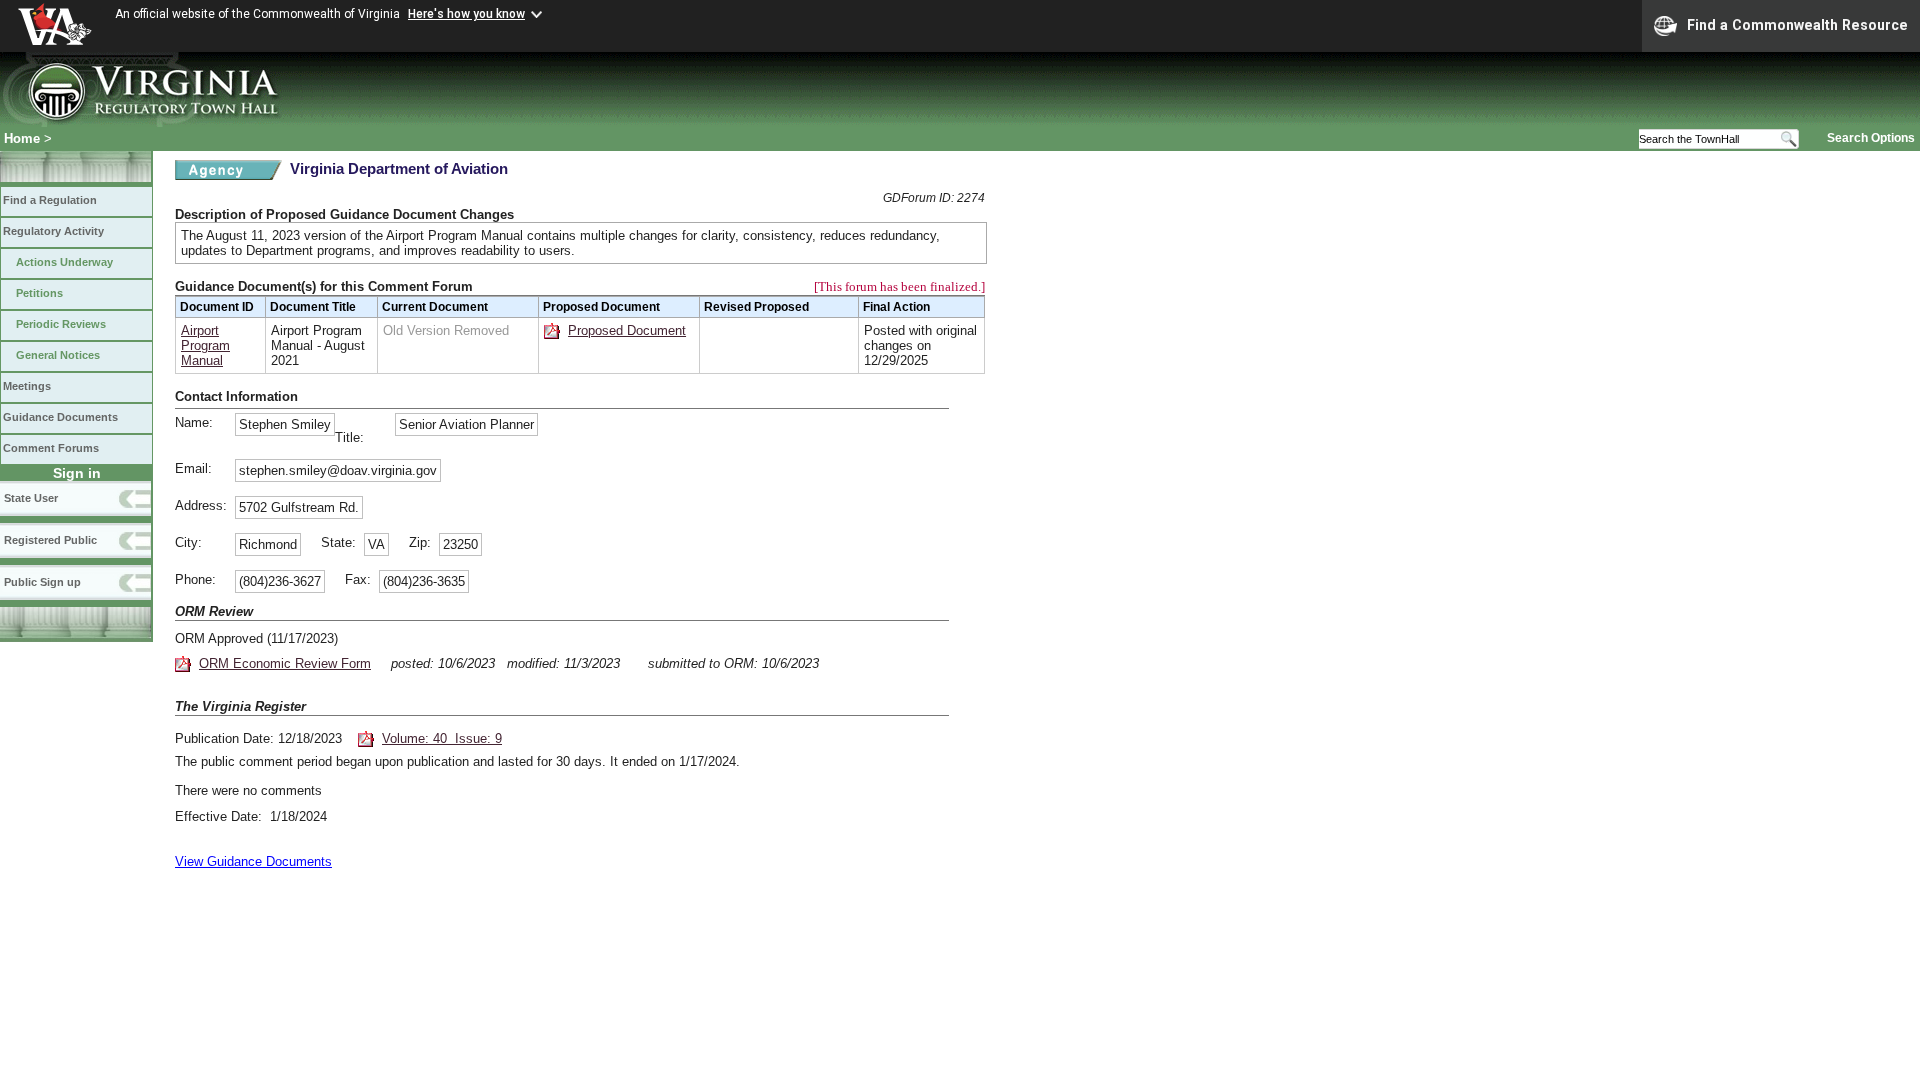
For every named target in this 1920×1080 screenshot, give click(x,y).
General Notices (58, 355)
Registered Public (50, 540)
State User (31, 498)
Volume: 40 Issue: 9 (442, 738)
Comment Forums (51, 448)
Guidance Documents (60, 417)
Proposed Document (627, 330)
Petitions (39, 293)
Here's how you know (466, 14)
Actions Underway (64, 262)
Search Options (1871, 138)
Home (22, 138)
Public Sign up (42, 582)
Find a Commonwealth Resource (1797, 25)
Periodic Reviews (61, 324)
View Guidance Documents (253, 861)
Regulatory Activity (53, 231)
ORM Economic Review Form (285, 663)
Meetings (27, 386)
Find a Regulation (50, 200)
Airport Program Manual (205, 345)
